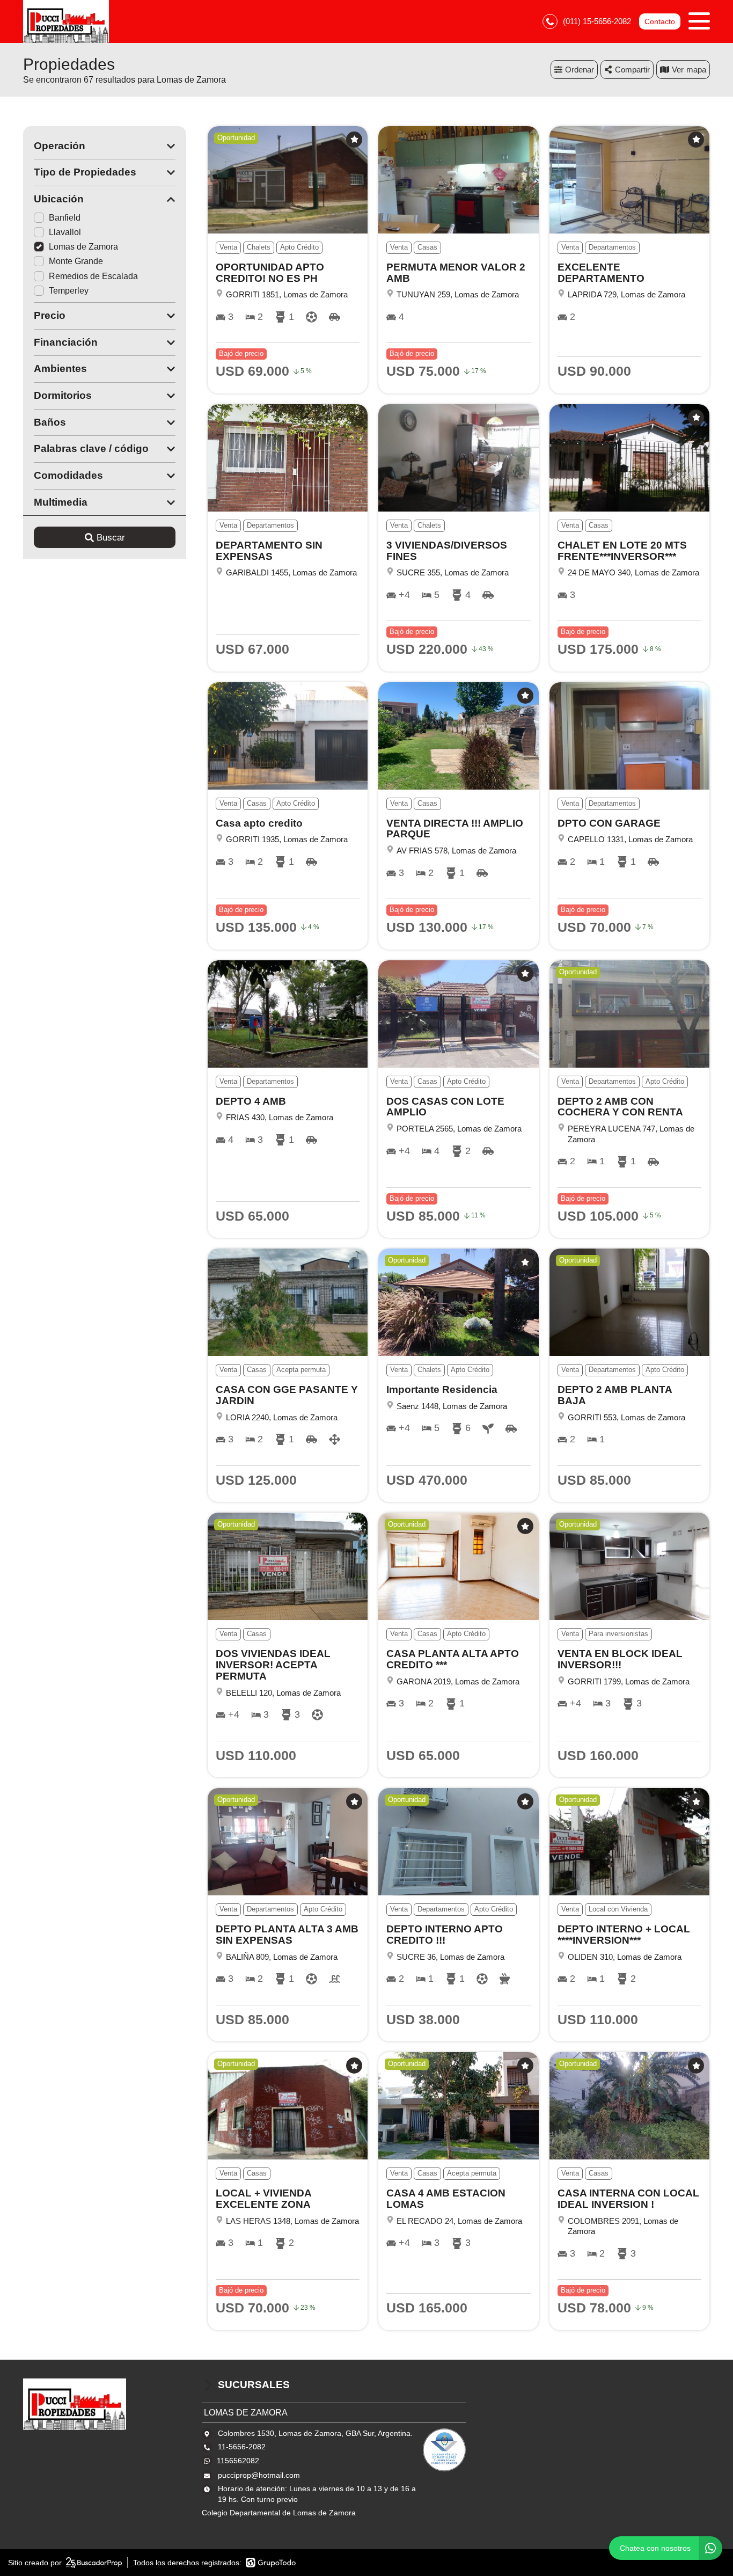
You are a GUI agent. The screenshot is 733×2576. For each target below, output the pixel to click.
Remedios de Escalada (93, 276)
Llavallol (65, 232)
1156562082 (238, 2461)
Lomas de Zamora (83, 247)
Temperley (69, 291)
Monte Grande (76, 261)
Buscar (111, 538)
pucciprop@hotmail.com (259, 2475)
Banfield (65, 218)
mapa (696, 70)
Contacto (660, 21)
